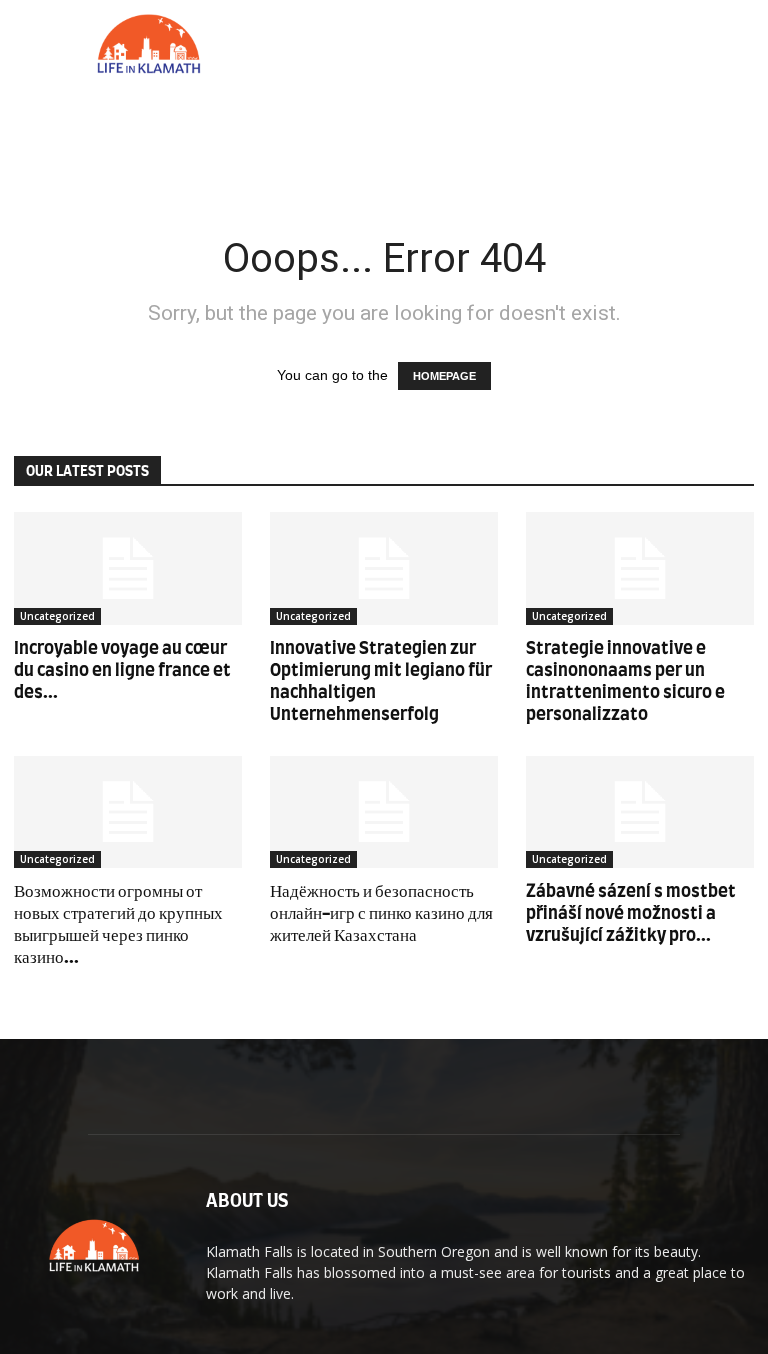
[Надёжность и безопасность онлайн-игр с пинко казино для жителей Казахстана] (384, 812)
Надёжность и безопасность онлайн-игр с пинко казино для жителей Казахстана (381, 913)
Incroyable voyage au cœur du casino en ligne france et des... (122, 670)
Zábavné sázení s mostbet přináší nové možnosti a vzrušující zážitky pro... (631, 913)
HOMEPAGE (444, 376)
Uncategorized (57, 616)
